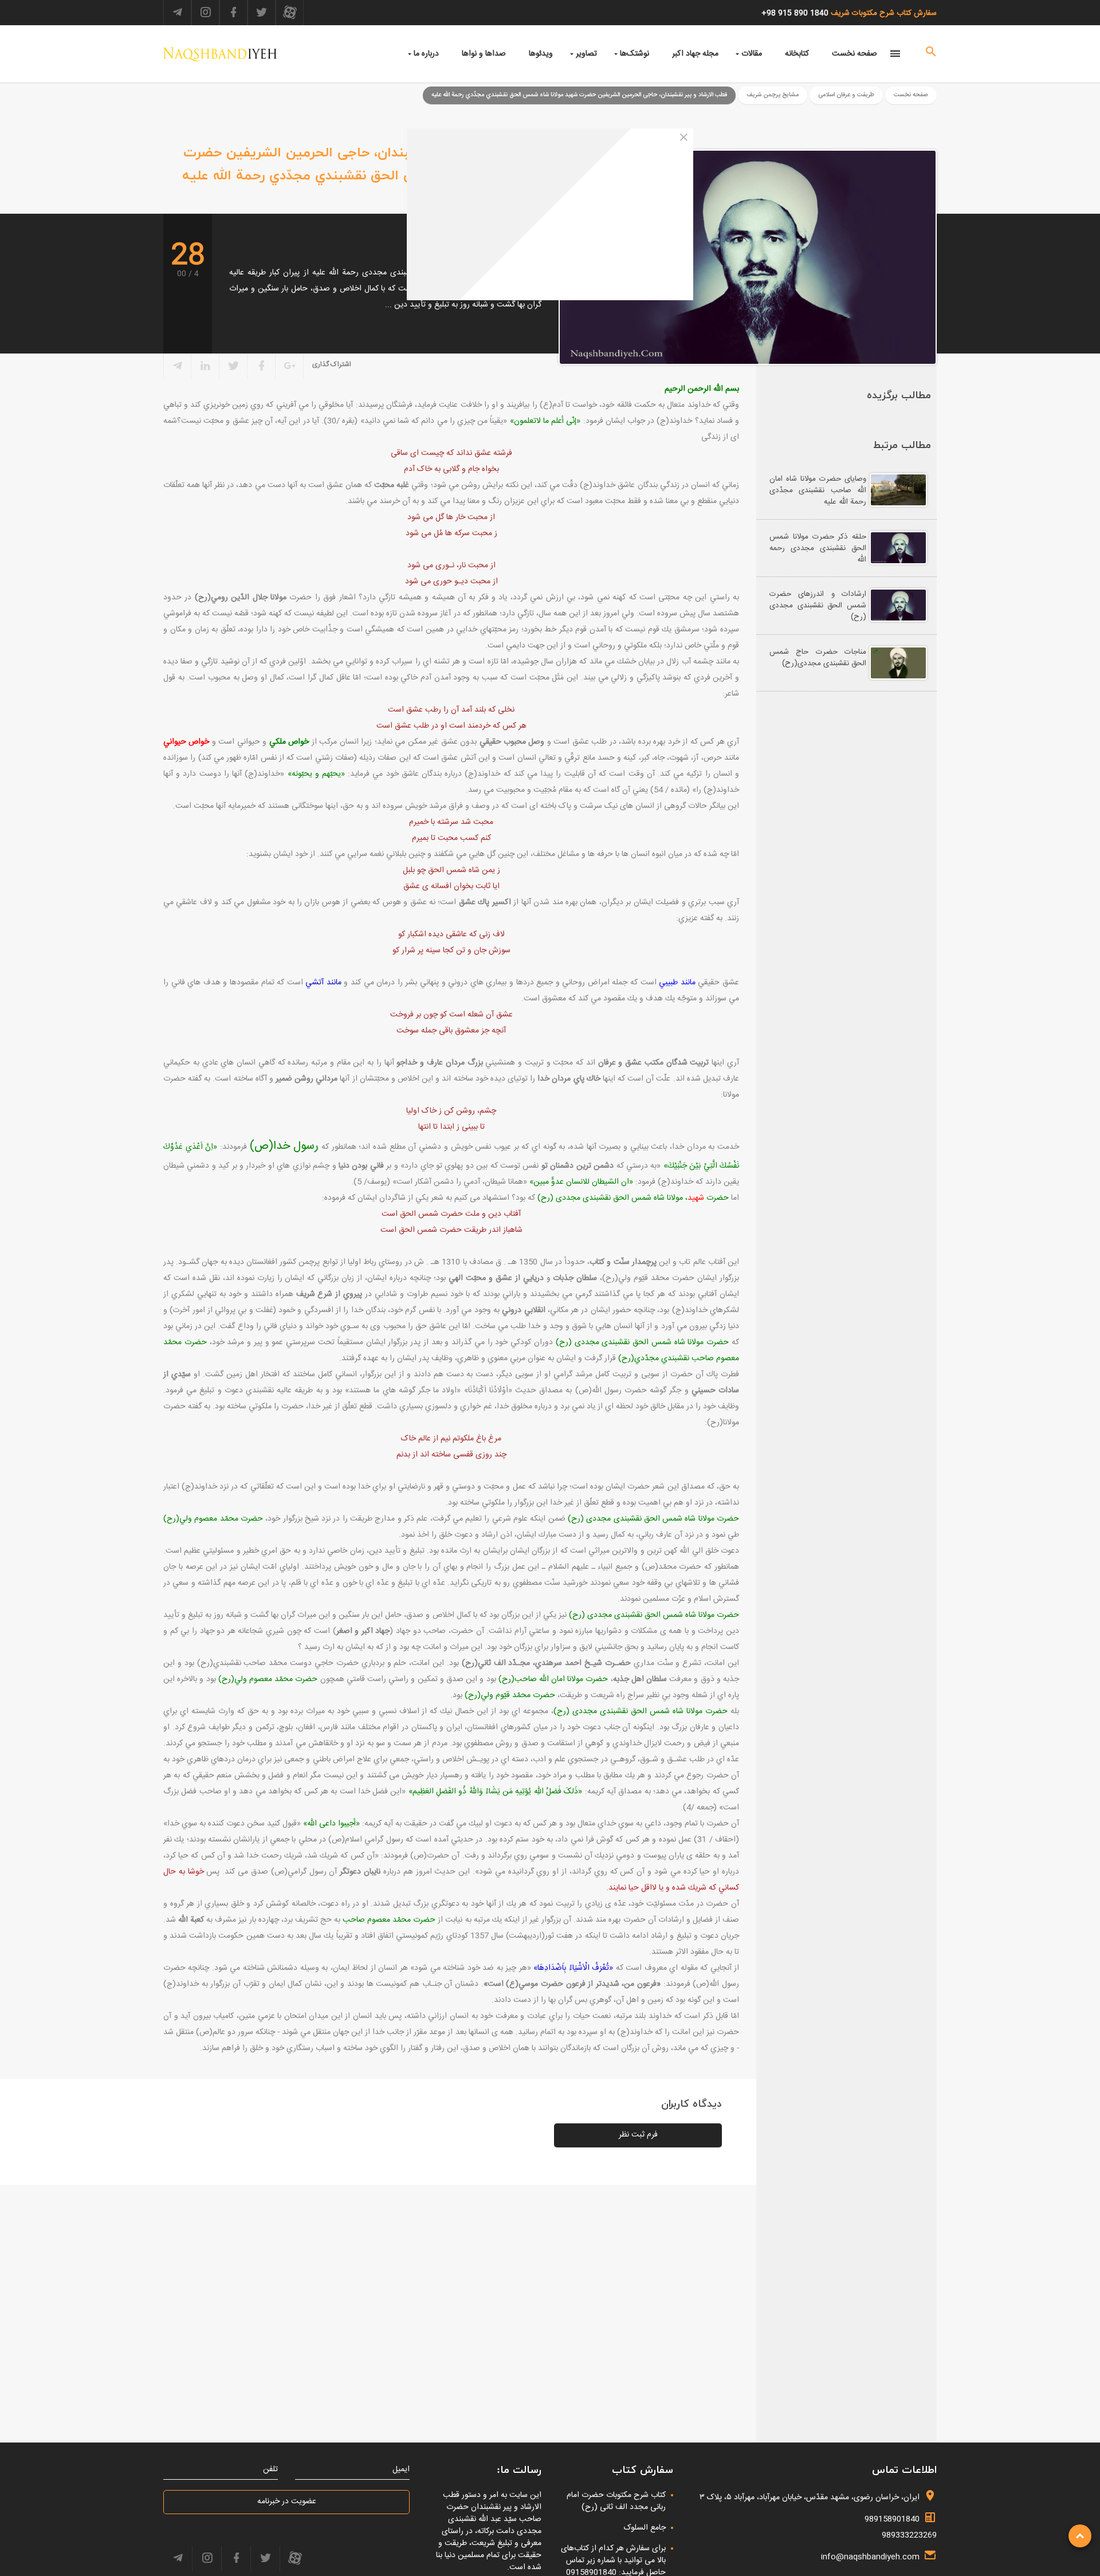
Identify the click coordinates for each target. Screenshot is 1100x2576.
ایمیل (401, 2470)
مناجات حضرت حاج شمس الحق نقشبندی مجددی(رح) (818, 658)
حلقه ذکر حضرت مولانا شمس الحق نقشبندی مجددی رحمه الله (818, 548)
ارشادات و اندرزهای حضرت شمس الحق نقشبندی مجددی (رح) (818, 606)
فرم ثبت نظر (638, 2135)
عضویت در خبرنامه (287, 2502)
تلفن (270, 2470)
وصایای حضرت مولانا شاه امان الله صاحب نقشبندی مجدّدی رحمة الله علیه (818, 490)
